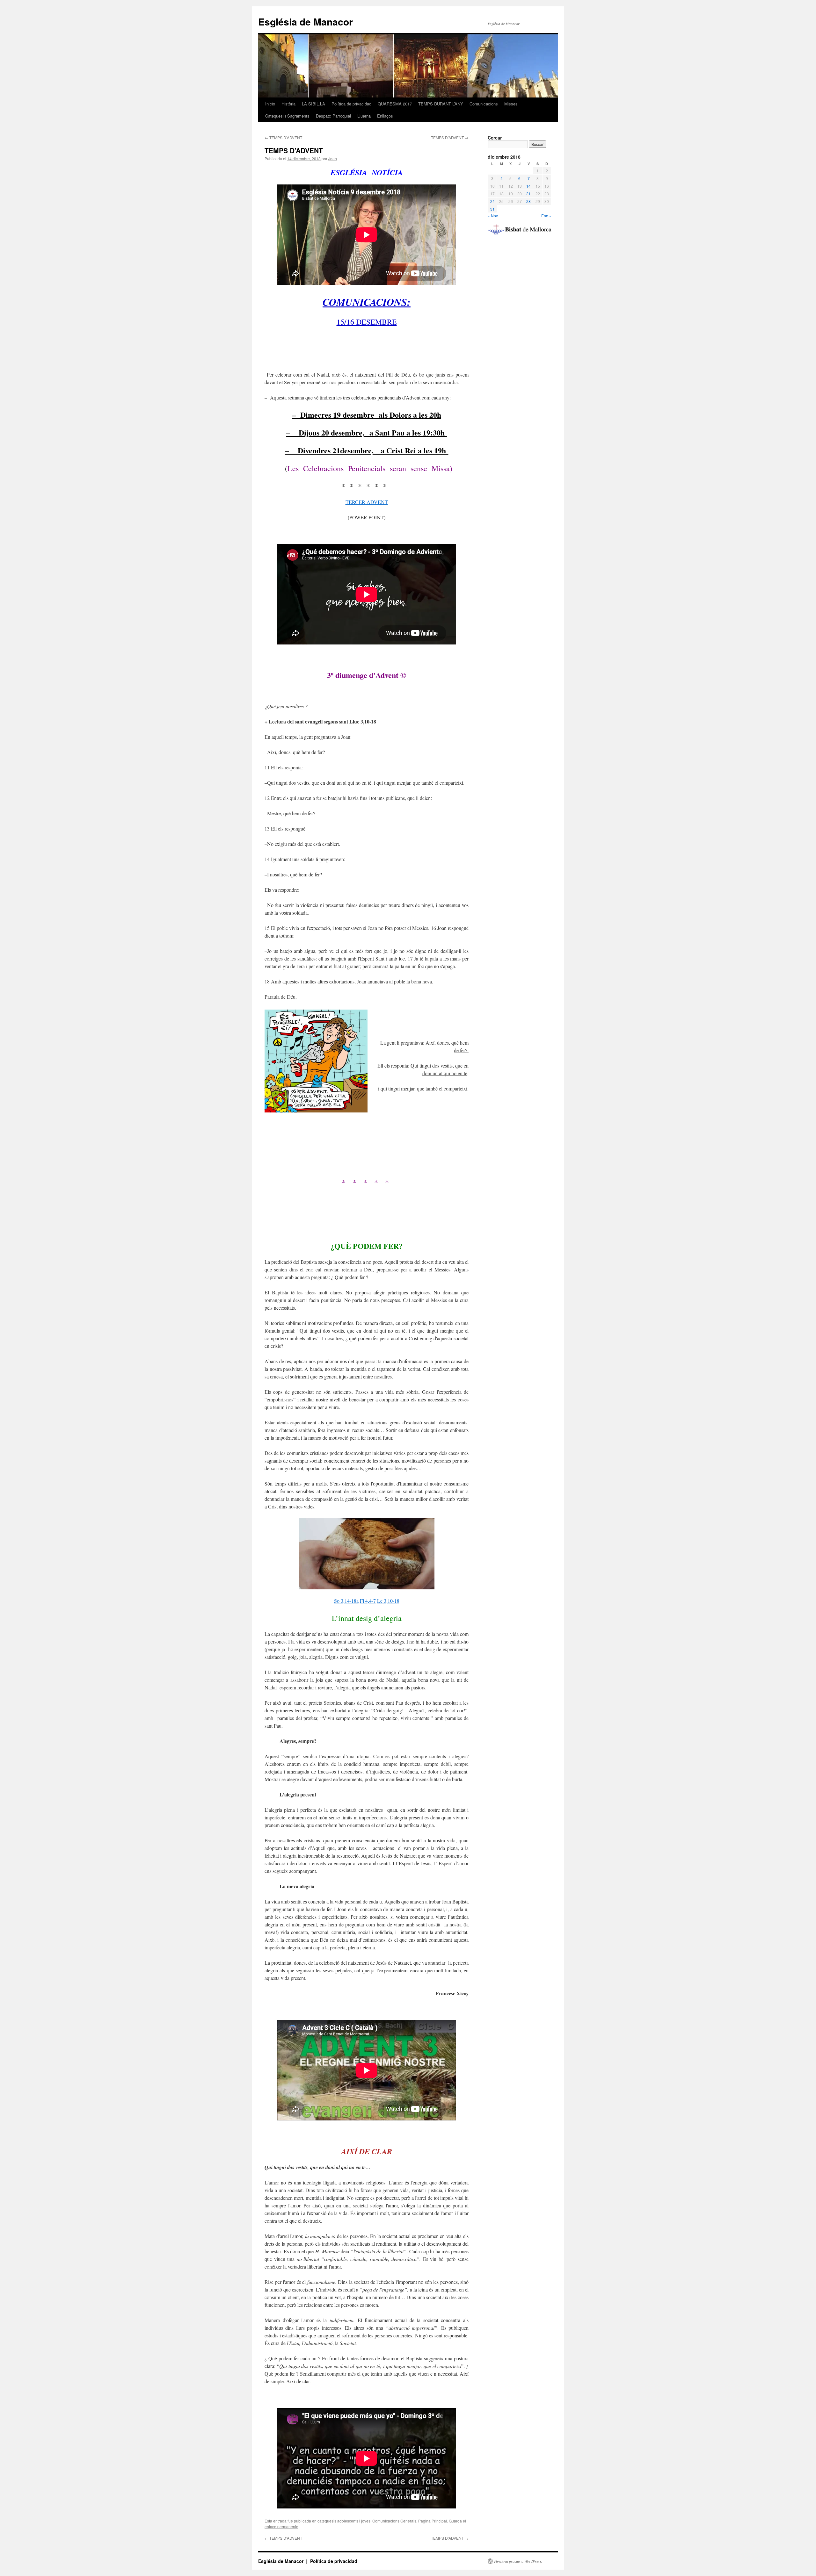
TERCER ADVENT (367, 502)
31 (492, 209)
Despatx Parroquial (333, 116)
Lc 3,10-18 (388, 1601)
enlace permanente (281, 2526)
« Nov (493, 216)
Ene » (546, 216)
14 (528, 186)
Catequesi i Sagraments (287, 116)
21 (528, 194)
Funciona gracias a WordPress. (518, 2561)
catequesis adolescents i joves (344, 2521)
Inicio (270, 104)
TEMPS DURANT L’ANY (441, 104)
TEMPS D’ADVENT (283, 137)
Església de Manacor (306, 22)
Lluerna (364, 116)
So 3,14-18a (346, 1601)
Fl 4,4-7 (368, 1601)
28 (528, 201)
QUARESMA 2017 (395, 104)
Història (288, 104)
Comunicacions (484, 104)
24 (492, 201)
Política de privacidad (351, 104)
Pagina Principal (433, 2521)
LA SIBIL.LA (313, 104)
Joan (333, 158)
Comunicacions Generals (394, 2521)
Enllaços (385, 116)
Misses (511, 104)
